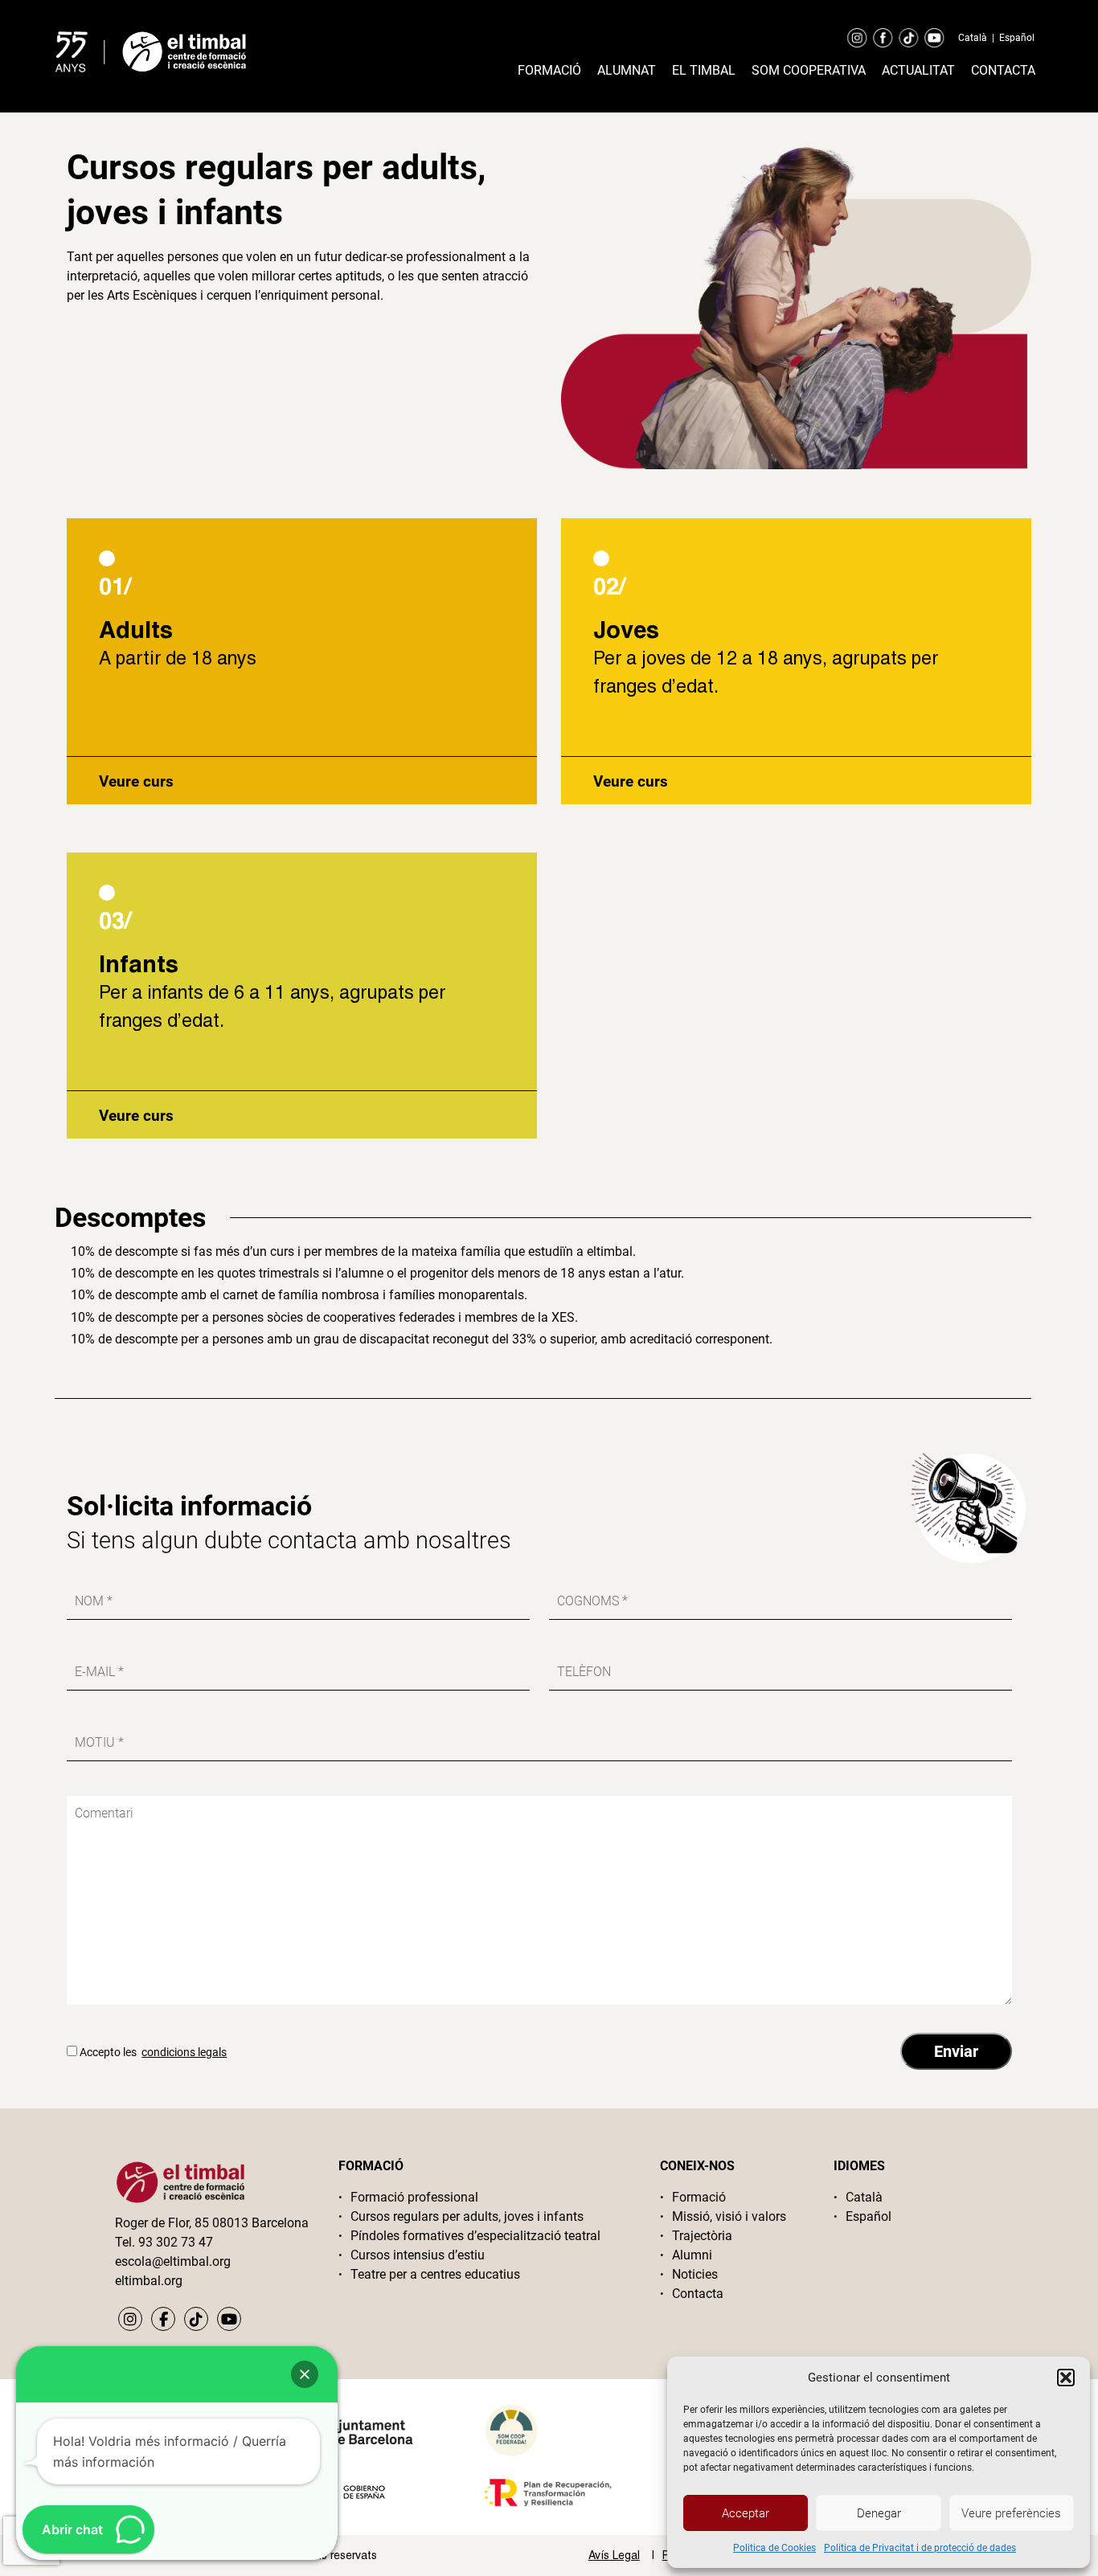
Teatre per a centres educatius (435, 2274)
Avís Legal (614, 2555)
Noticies (695, 2274)
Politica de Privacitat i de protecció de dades (920, 2548)
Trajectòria (702, 2236)
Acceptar (746, 2513)
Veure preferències (1011, 2513)
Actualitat (918, 70)
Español (1017, 38)
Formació (549, 70)
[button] (1066, 2378)
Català (973, 38)
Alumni (692, 2255)
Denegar (879, 2513)
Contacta (1003, 70)
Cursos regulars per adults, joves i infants (467, 2216)
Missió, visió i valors (729, 2216)
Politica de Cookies (774, 2548)
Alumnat (627, 70)
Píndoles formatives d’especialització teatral (475, 2236)
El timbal (704, 70)
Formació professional (414, 2197)
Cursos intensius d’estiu (418, 2255)
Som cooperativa (809, 70)
